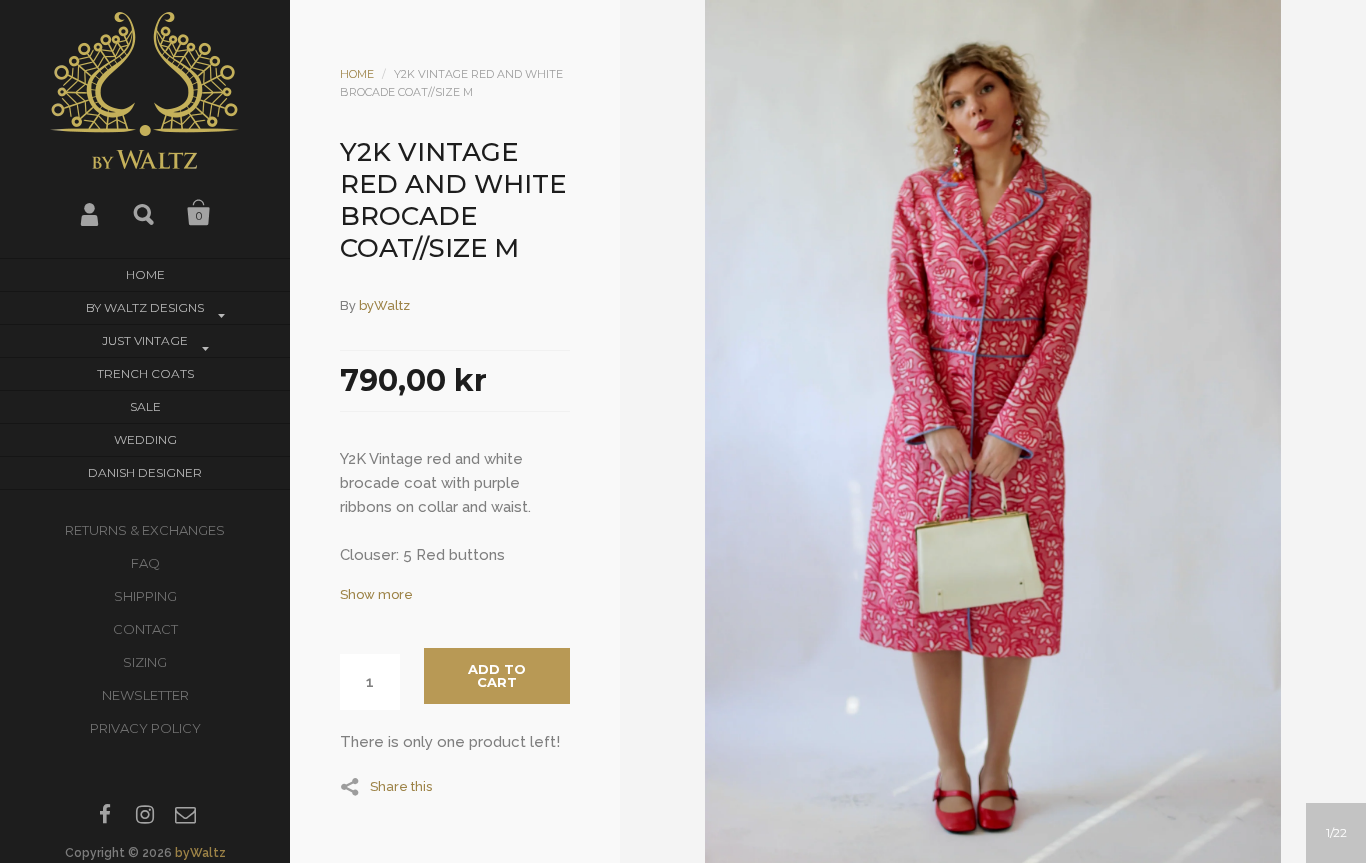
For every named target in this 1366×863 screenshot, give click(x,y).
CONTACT (145, 629)
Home (145, 274)
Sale (145, 406)
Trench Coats (145, 373)
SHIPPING (145, 596)
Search (145, 213)
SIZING (145, 662)
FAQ (145, 563)
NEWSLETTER (145, 695)
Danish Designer (145, 472)
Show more (376, 594)
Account (91, 213)
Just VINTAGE (145, 340)
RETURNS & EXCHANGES (145, 530)
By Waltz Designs (145, 307)
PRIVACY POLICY (145, 728)
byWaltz (200, 853)
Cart (199, 213)
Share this (401, 786)
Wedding (145, 439)
